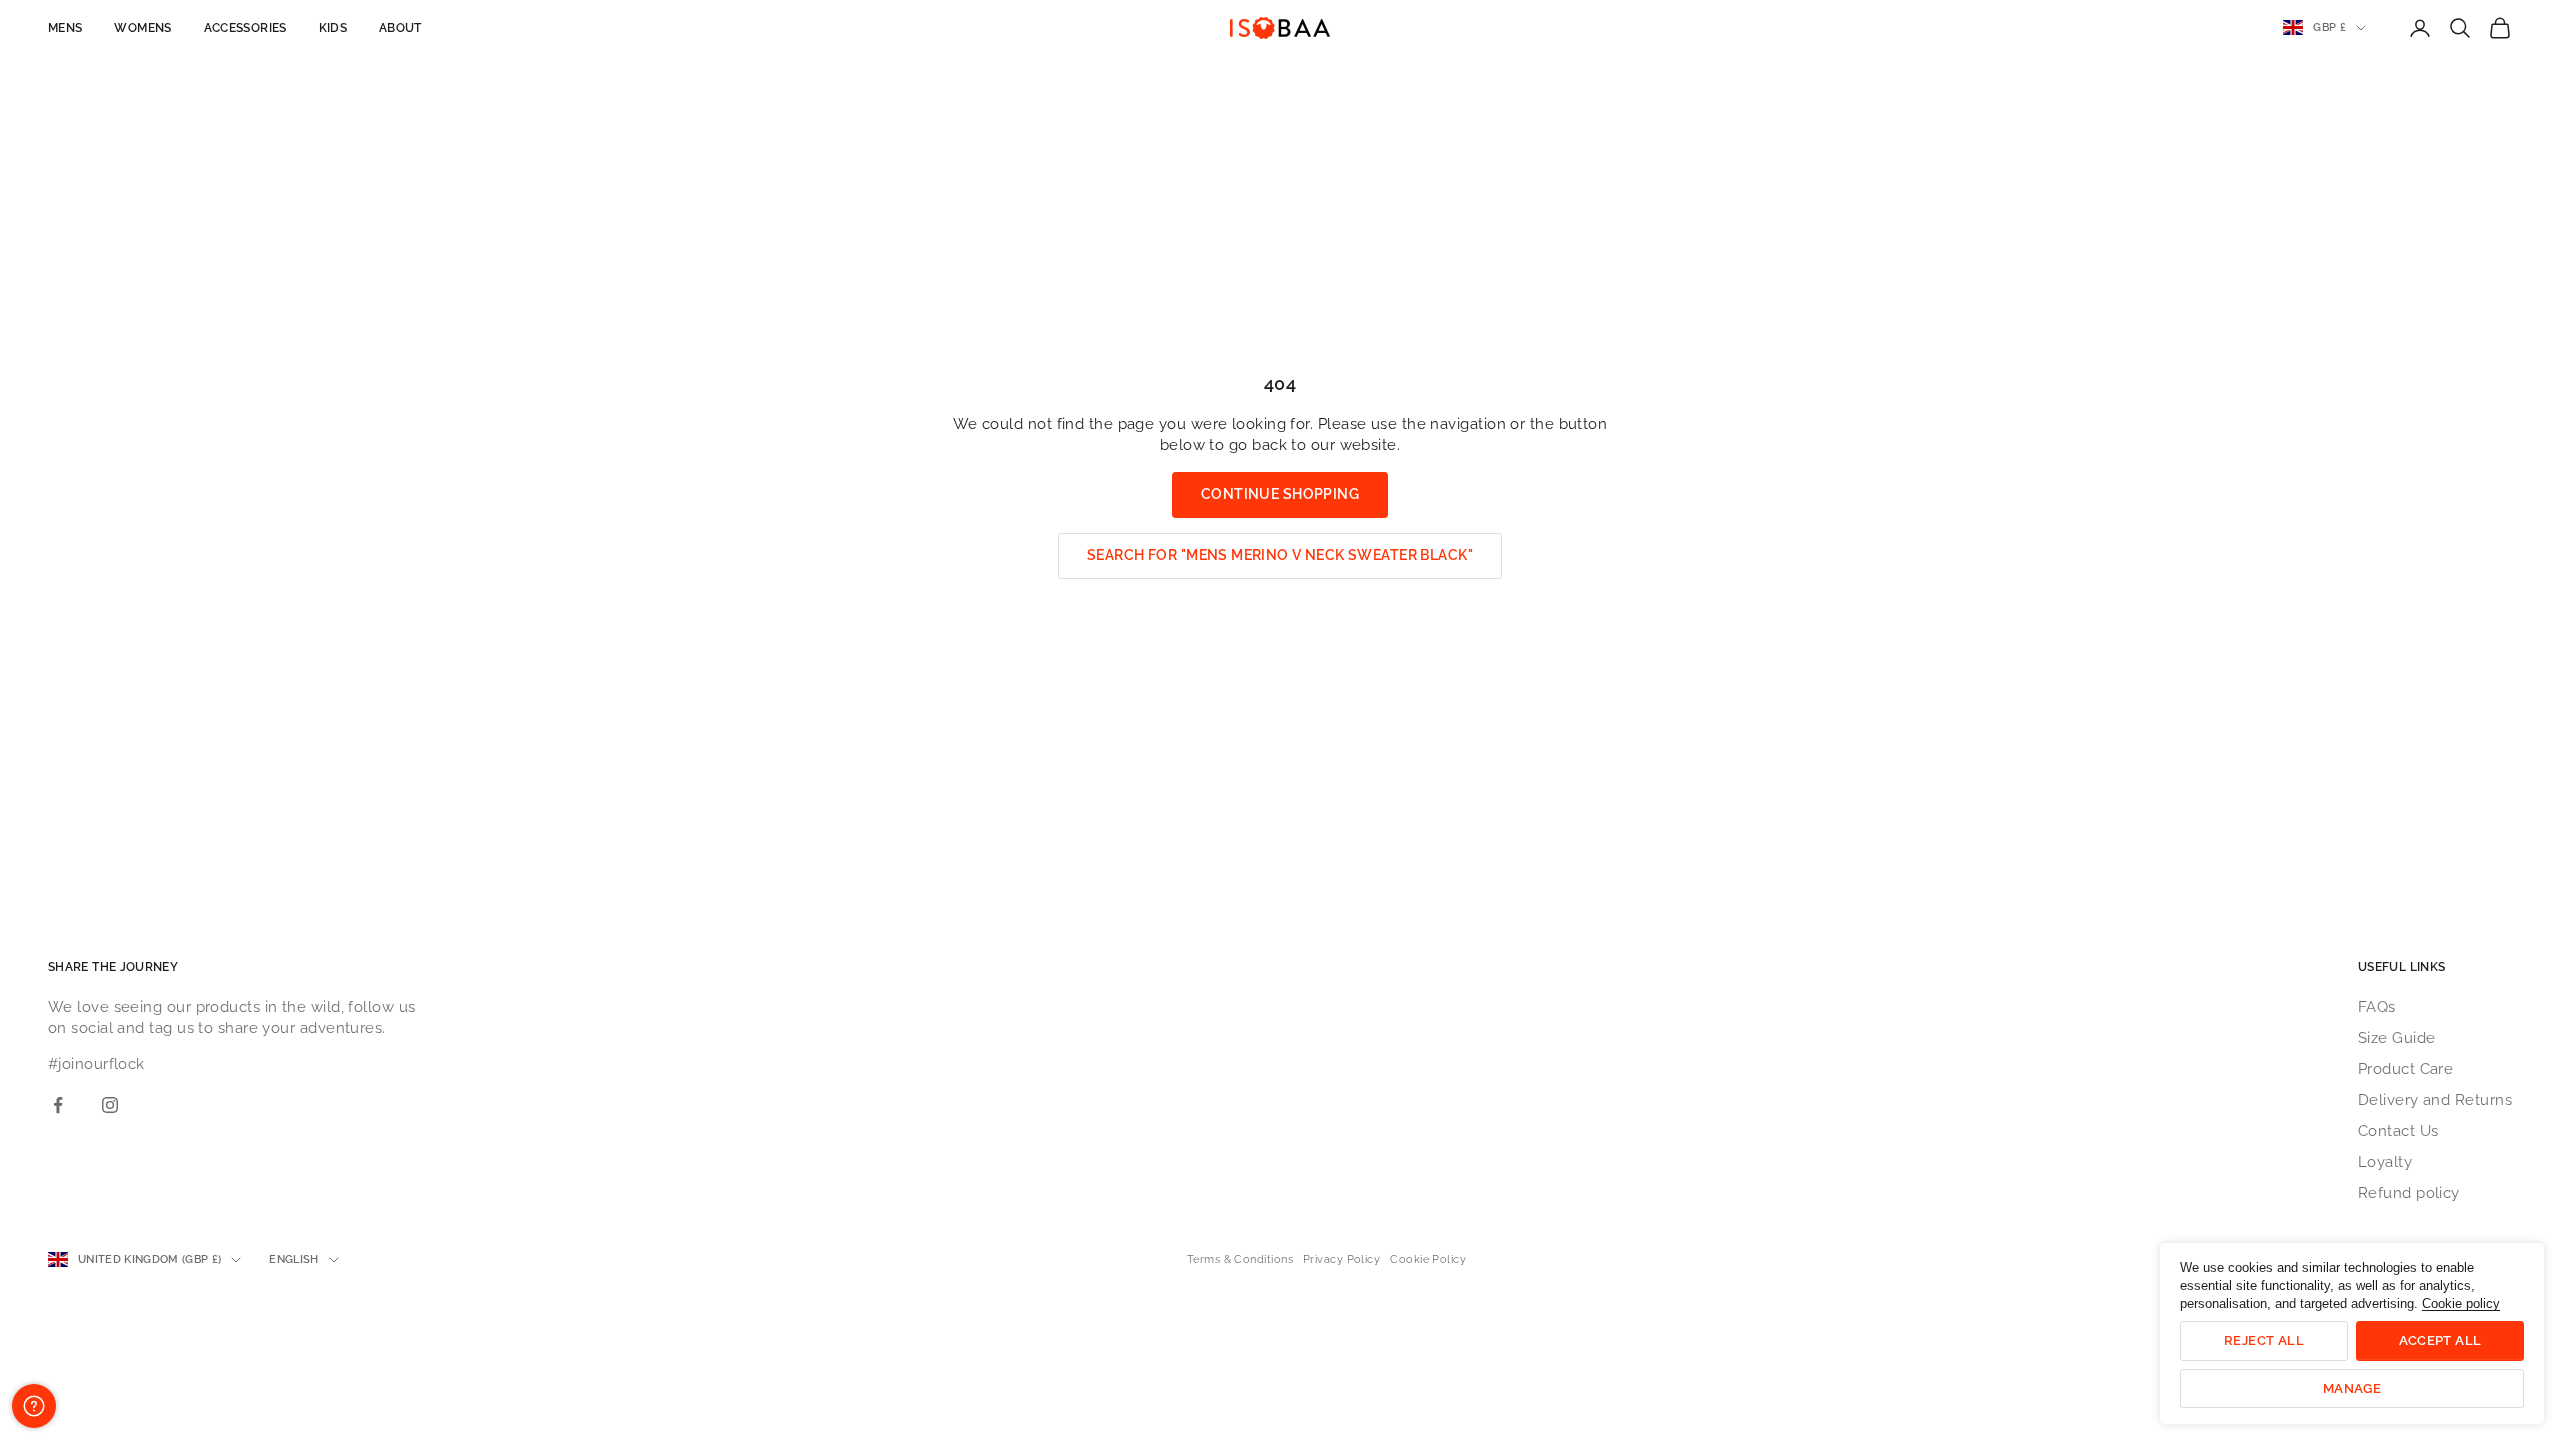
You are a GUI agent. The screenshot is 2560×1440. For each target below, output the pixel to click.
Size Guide (2397, 1038)
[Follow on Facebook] (58, 1105)
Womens (142, 28)
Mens (65, 28)
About (400, 28)
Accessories (245, 28)
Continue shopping (1280, 494)
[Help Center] (34, 1406)
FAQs (2377, 1007)
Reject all (2264, 1340)
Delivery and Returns (2435, 1100)
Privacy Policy (1341, 1259)
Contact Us (2398, 1131)
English (293, 1259)
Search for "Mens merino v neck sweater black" (1280, 555)
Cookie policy (2461, 1303)
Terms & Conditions (1240, 1259)
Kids (333, 28)
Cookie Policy (1428, 1259)
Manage (2352, 1388)
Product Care (2405, 1069)
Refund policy (2409, 1193)
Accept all (2440, 1340)
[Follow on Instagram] (110, 1105)
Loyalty (2385, 1162)
